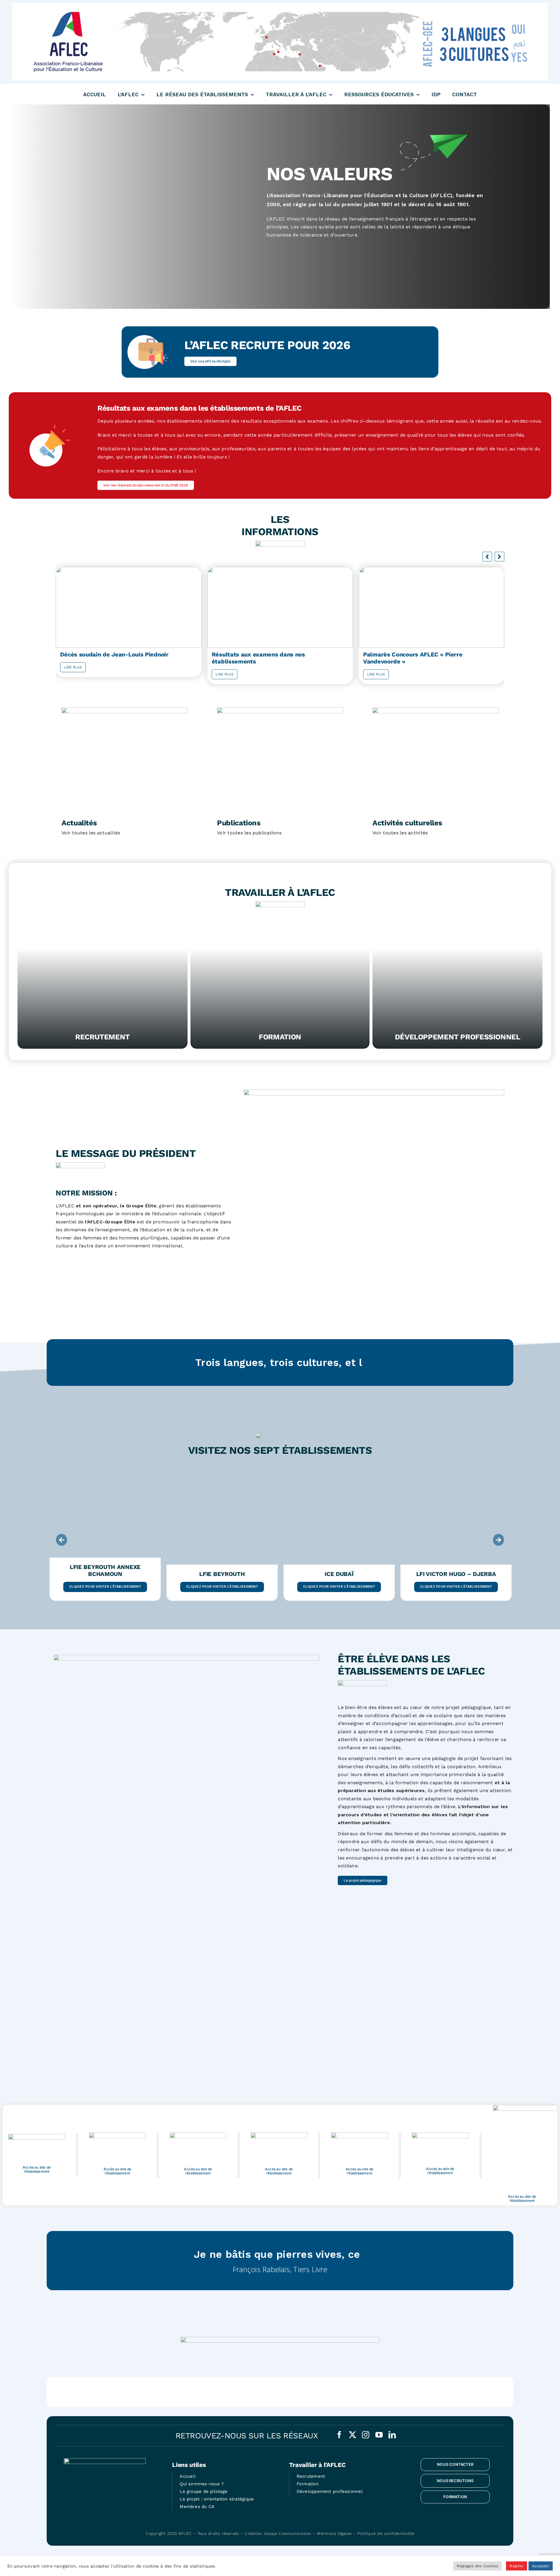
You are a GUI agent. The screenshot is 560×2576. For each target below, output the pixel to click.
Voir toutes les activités (400, 833)
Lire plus (73, 674)
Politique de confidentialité (386, 2533)
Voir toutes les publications (249, 833)
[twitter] (352, 2435)
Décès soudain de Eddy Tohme (406, 654)
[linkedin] (392, 2435)
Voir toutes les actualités (91, 833)
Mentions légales (334, 2533)
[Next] (498, 1540)
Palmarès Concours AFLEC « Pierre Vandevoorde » (261, 658)
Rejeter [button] (517, 2566)
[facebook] (339, 2435)
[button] (499, 557)
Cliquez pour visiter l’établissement (105, 1587)
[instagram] (366, 2435)
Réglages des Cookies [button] (478, 2566)
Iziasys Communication (288, 2533)
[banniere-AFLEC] (280, 5)
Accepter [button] (541, 2566)
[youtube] (379, 2435)
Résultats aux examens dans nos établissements (107, 658)
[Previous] (62, 1540)
